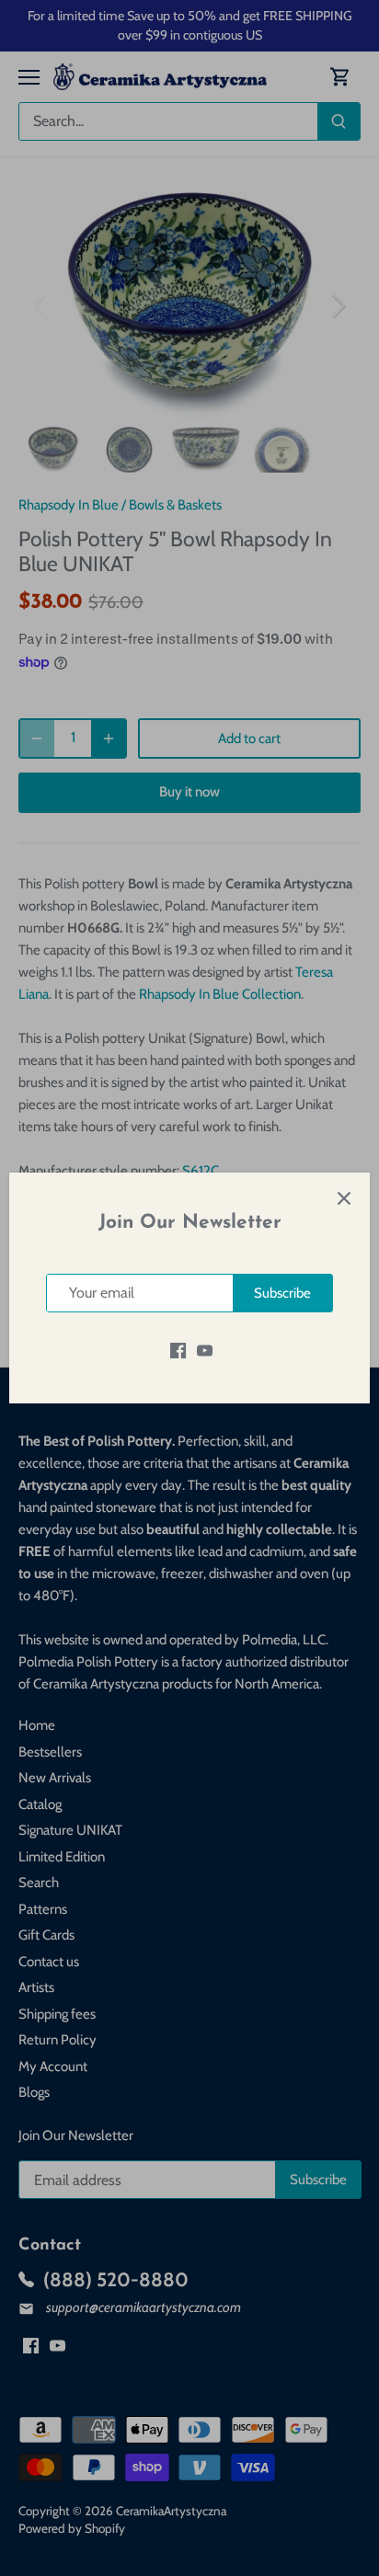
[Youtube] (205, 1350)
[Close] (344, 1198)
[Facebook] (178, 1350)
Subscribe (282, 1293)
